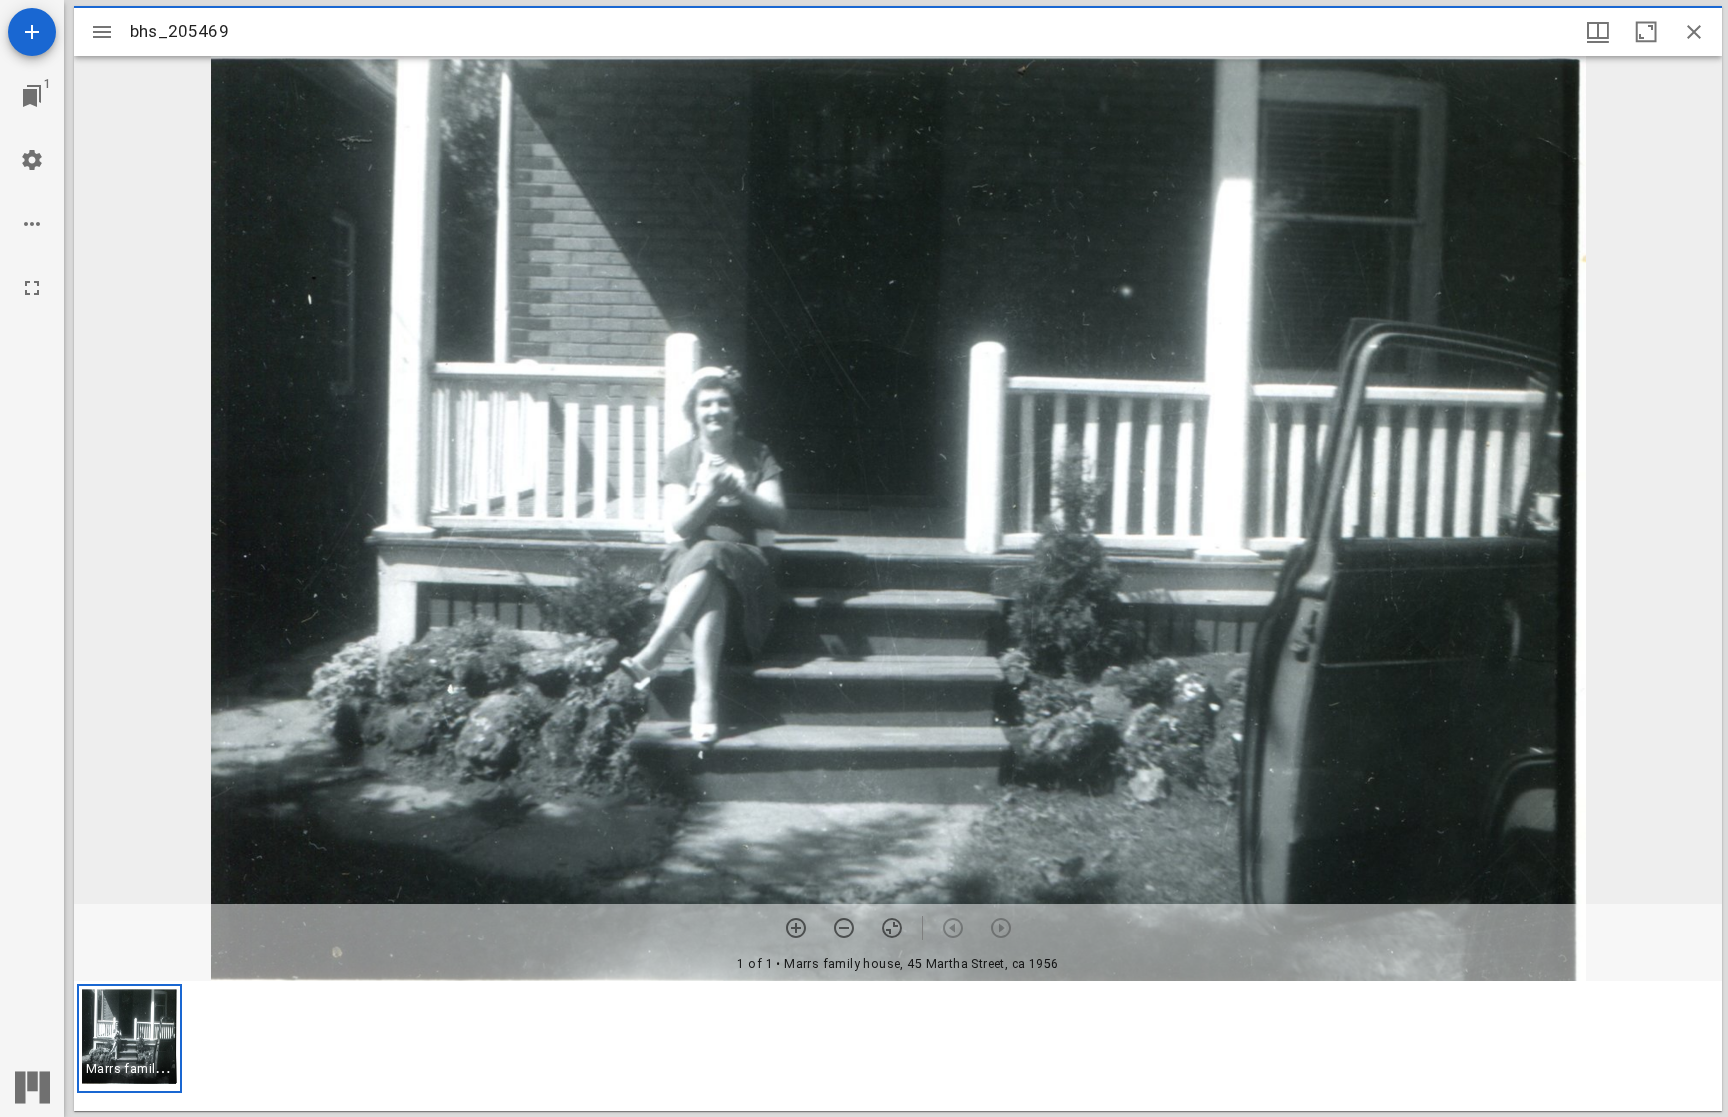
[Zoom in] (796, 928)
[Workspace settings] (32, 160)
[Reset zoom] (892, 928)
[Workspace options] (32, 224)
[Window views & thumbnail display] (1598, 32)
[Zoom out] (844, 928)
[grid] (898, 1046)
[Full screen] (32, 288)
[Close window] (1694, 32)
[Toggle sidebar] (102, 32)
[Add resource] (32, 32)
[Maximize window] (1646, 32)
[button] (129, 1038)
